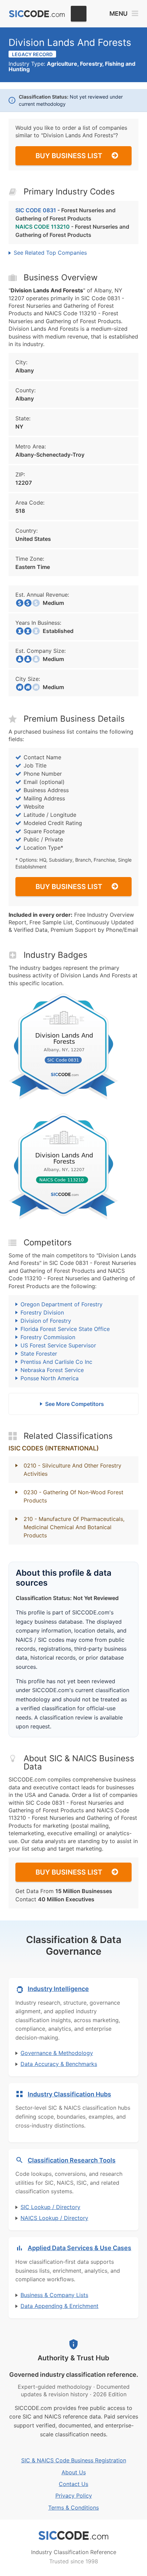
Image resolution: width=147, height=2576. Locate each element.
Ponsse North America (50, 1378)
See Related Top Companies (50, 253)
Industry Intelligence (58, 1989)
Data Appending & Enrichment (59, 2306)
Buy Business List (69, 156)
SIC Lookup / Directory (50, 2207)
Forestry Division (42, 1312)
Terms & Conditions (73, 2508)
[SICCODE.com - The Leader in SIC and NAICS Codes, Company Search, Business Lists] (37, 14)
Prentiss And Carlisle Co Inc (56, 1362)
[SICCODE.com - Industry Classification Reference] (73, 2536)
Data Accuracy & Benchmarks (59, 2064)
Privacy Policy (74, 2496)
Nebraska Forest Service (52, 1370)
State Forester (39, 1354)
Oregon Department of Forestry (62, 1304)
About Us (74, 2472)
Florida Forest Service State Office (65, 1329)
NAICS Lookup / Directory (54, 2218)
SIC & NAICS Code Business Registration (74, 2460)
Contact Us (73, 2484)
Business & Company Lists (54, 2295)
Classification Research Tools (72, 2160)
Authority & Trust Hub (73, 2358)
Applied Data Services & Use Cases (79, 2248)
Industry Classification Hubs (69, 2094)
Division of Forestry (46, 1321)
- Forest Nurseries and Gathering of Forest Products (65, 214)
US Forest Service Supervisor (58, 1345)
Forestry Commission (48, 1337)
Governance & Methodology (57, 2053)
